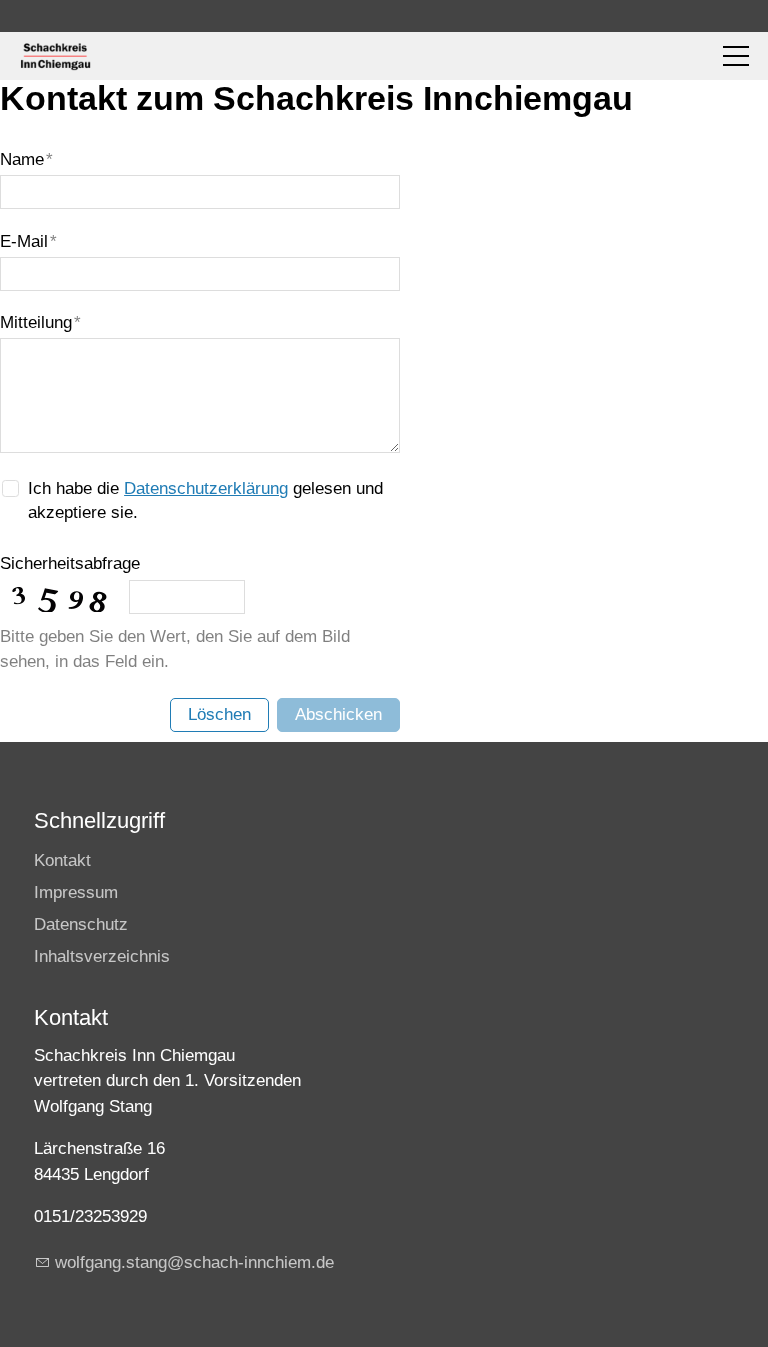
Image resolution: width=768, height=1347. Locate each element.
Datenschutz (81, 924)
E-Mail (28, 241)
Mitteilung (40, 322)
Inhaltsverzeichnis (102, 956)
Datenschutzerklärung (206, 488)
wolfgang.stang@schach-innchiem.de (194, 1262)
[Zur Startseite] (55, 56)
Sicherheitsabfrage (70, 563)
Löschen (219, 714)
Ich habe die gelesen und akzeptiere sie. (205, 500)
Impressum (76, 892)
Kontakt (62, 860)
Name (26, 159)
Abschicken (338, 714)
